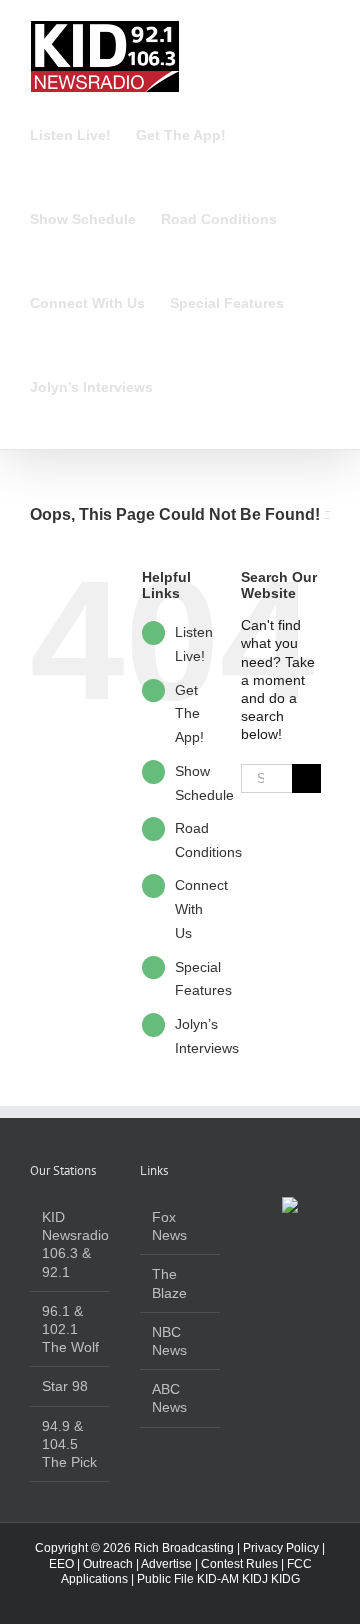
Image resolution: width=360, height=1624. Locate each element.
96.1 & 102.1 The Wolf (70, 1329)
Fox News (169, 1226)
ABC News (169, 1398)
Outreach (108, 1564)
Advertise (166, 1564)
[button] (183, 387)
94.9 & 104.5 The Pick (69, 1444)
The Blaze (169, 1283)
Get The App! (189, 714)
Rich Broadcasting (184, 1548)
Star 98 (65, 1386)
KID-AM (218, 1579)
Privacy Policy (281, 1548)
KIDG (285, 1579)
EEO (61, 1564)
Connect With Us (201, 909)
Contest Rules (239, 1564)
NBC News (169, 1341)
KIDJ (255, 1579)
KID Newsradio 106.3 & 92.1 (71, 1244)
